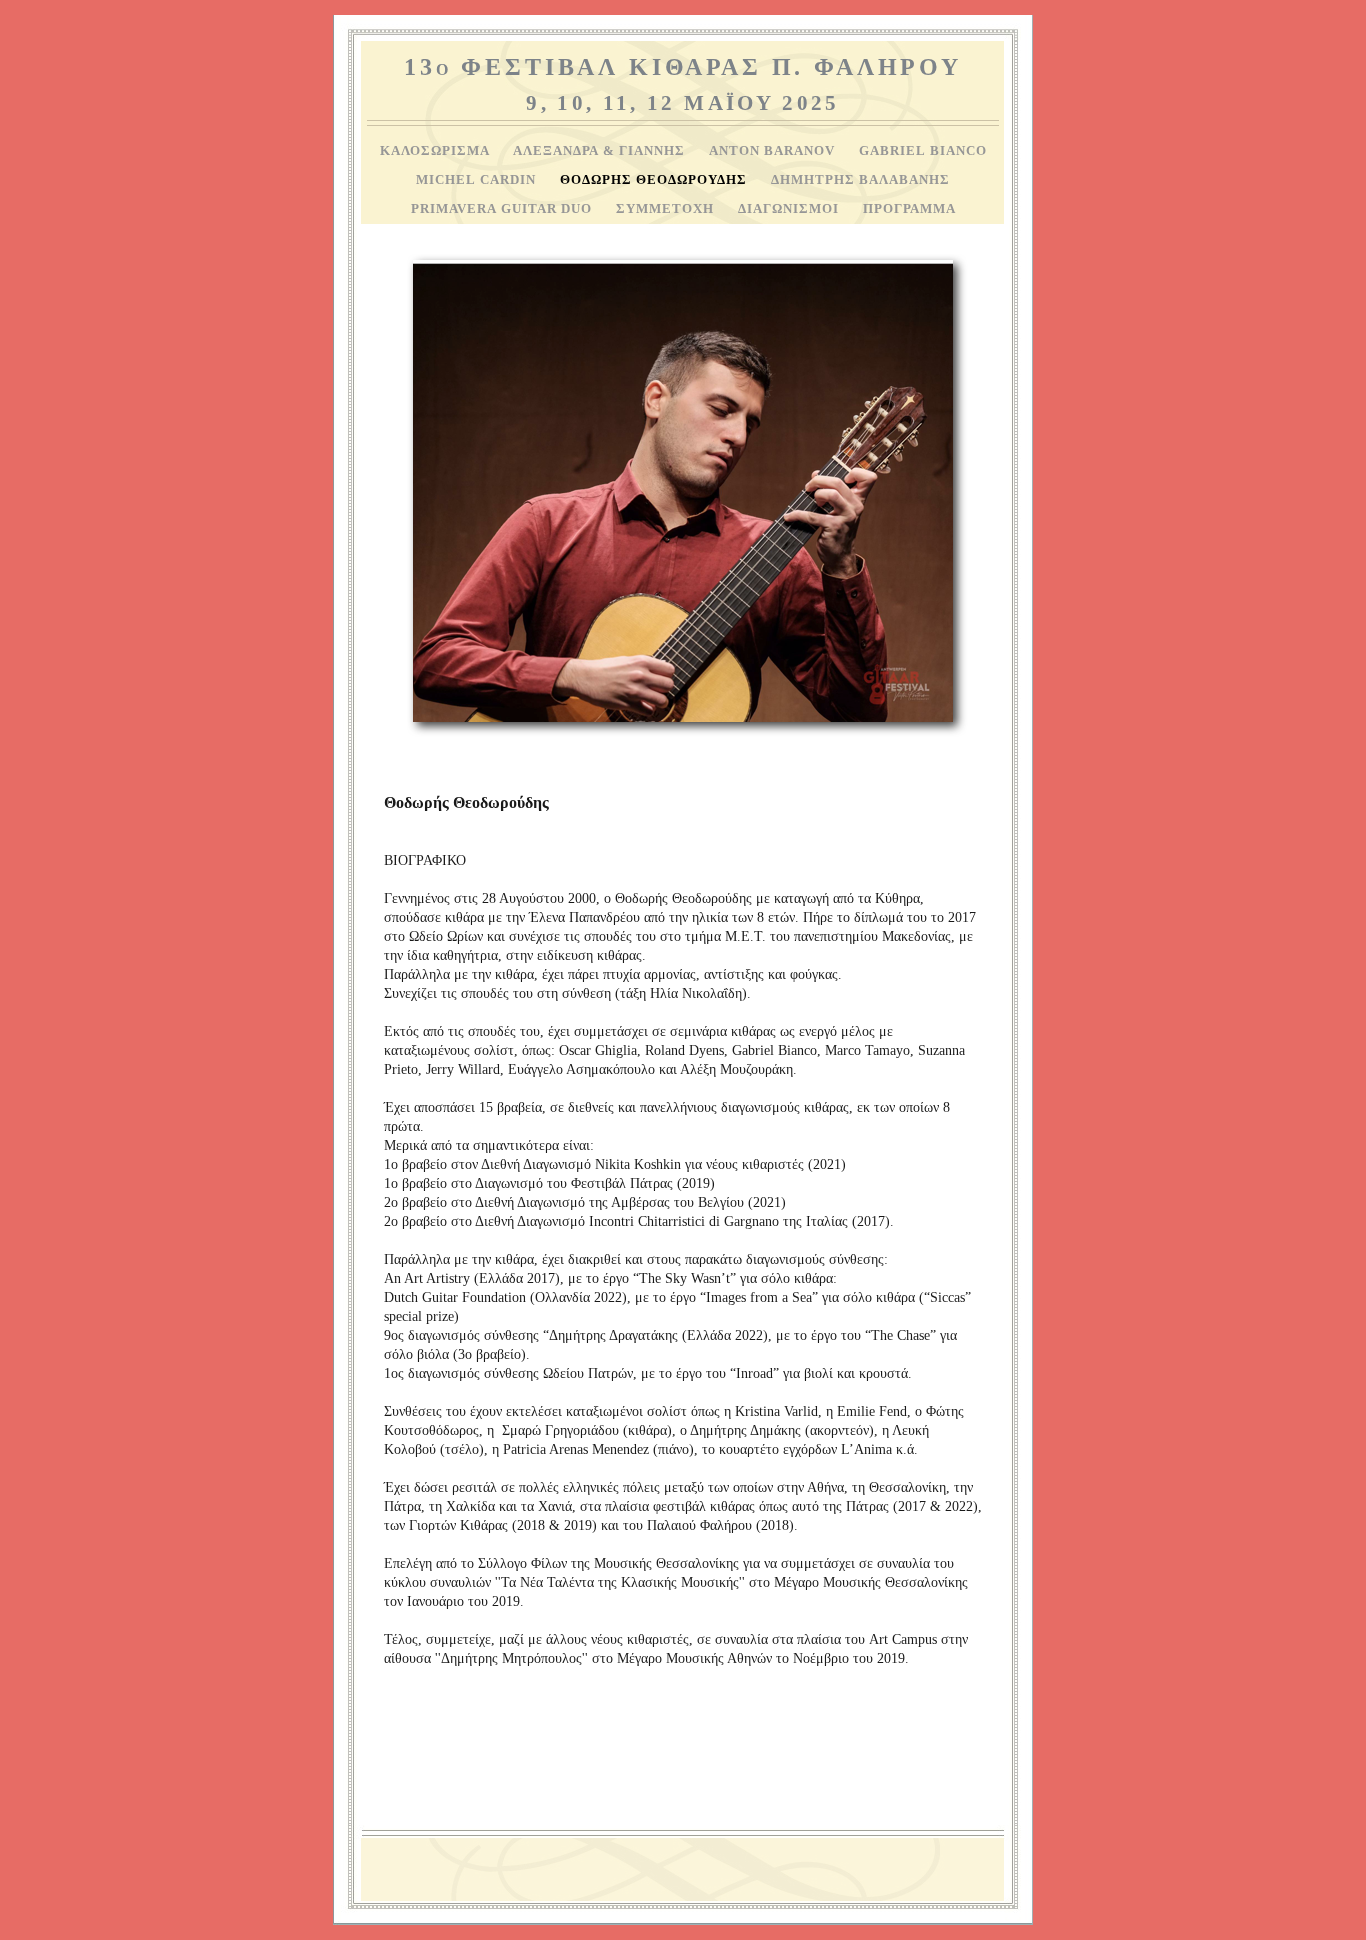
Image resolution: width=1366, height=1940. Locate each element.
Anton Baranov (774, 151)
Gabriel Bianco (923, 151)
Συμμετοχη (667, 209)
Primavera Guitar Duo (503, 209)
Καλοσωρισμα (436, 151)
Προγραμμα (909, 209)
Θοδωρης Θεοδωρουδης (655, 180)
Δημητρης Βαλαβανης (860, 180)
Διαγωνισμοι (790, 209)
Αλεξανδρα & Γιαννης (601, 151)
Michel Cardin (478, 180)
